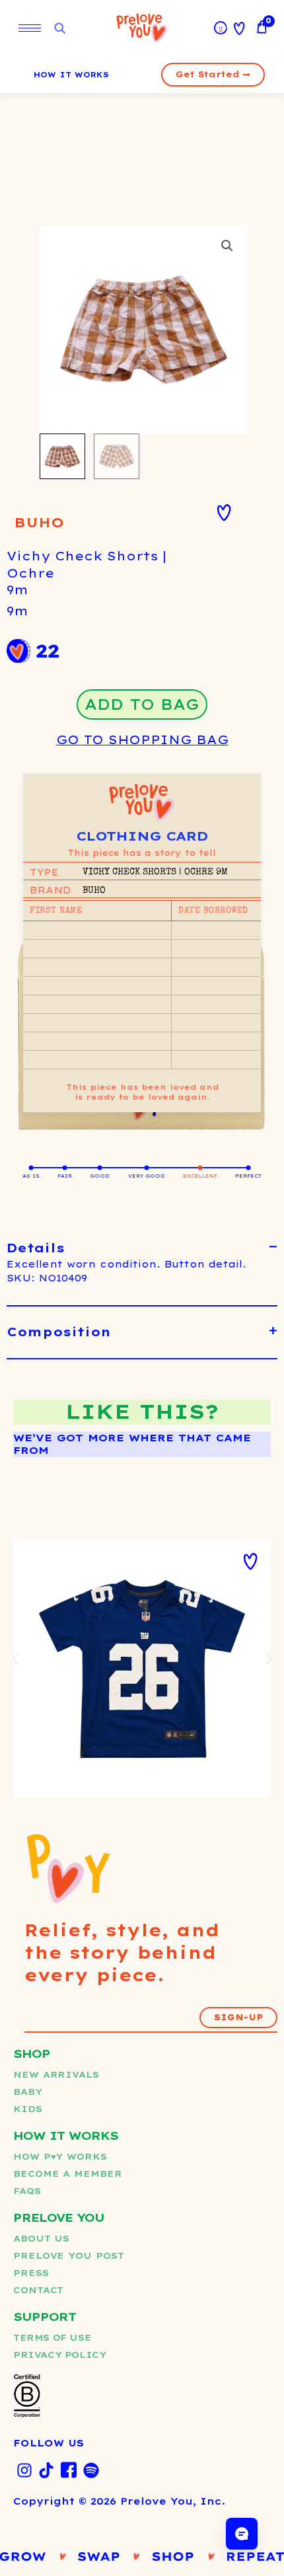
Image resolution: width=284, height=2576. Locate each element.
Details (36, 1248)
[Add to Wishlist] (224, 513)
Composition (59, 1332)
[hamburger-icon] (30, 28)
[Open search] (59, 29)
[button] (227, 246)
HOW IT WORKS (71, 75)
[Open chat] (242, 2534)
